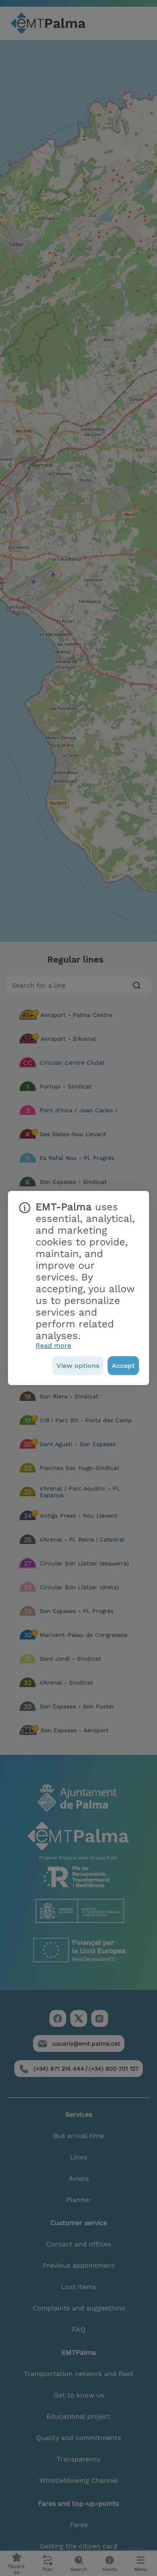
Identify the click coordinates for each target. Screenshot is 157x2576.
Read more (53, 1346)
